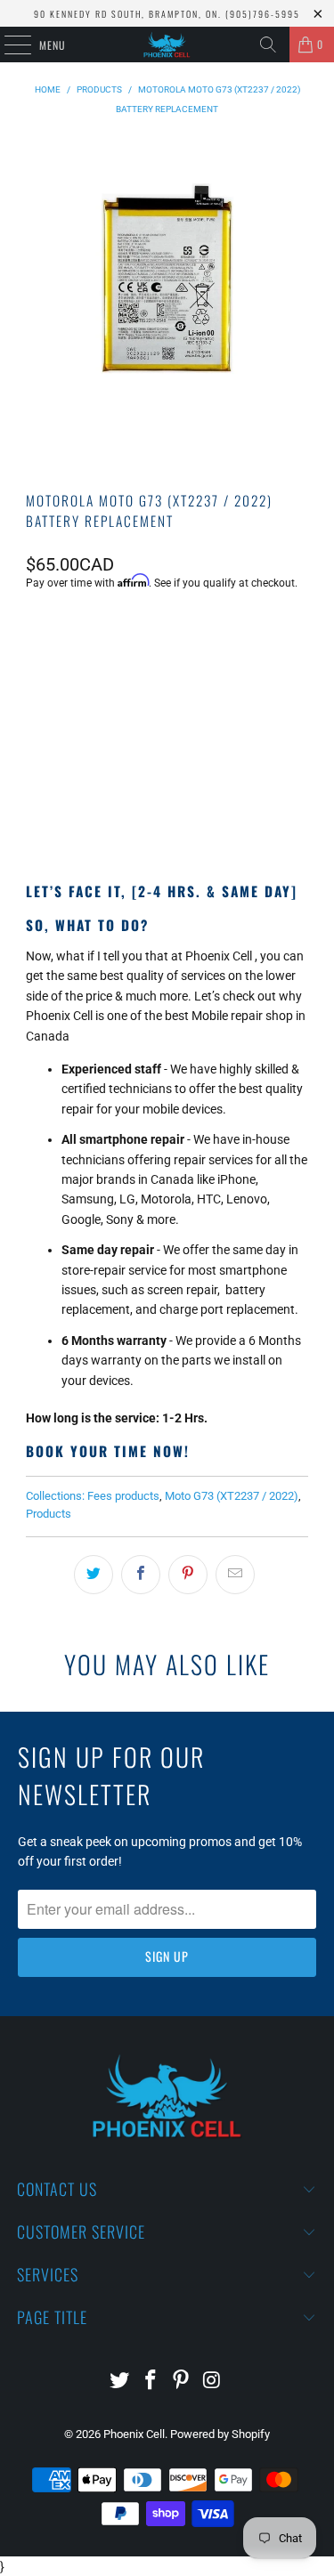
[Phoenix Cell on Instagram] (213, 2382)
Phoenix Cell (134, 2434)
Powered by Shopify (220, 2434)
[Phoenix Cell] (167, 45)
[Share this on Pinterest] (188, 1575)
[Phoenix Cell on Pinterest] (182, 2382)
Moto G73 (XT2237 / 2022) (232, 1496)
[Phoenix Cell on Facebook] (151, 2382)
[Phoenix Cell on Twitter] (120, 2382)
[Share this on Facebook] (141, 1575)
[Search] (268, 45)
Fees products (123, 1496)
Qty (35, 631)
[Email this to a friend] (235, 1575)
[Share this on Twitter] (94, 1575)
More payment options (167, 805)
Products (49, 1514)
